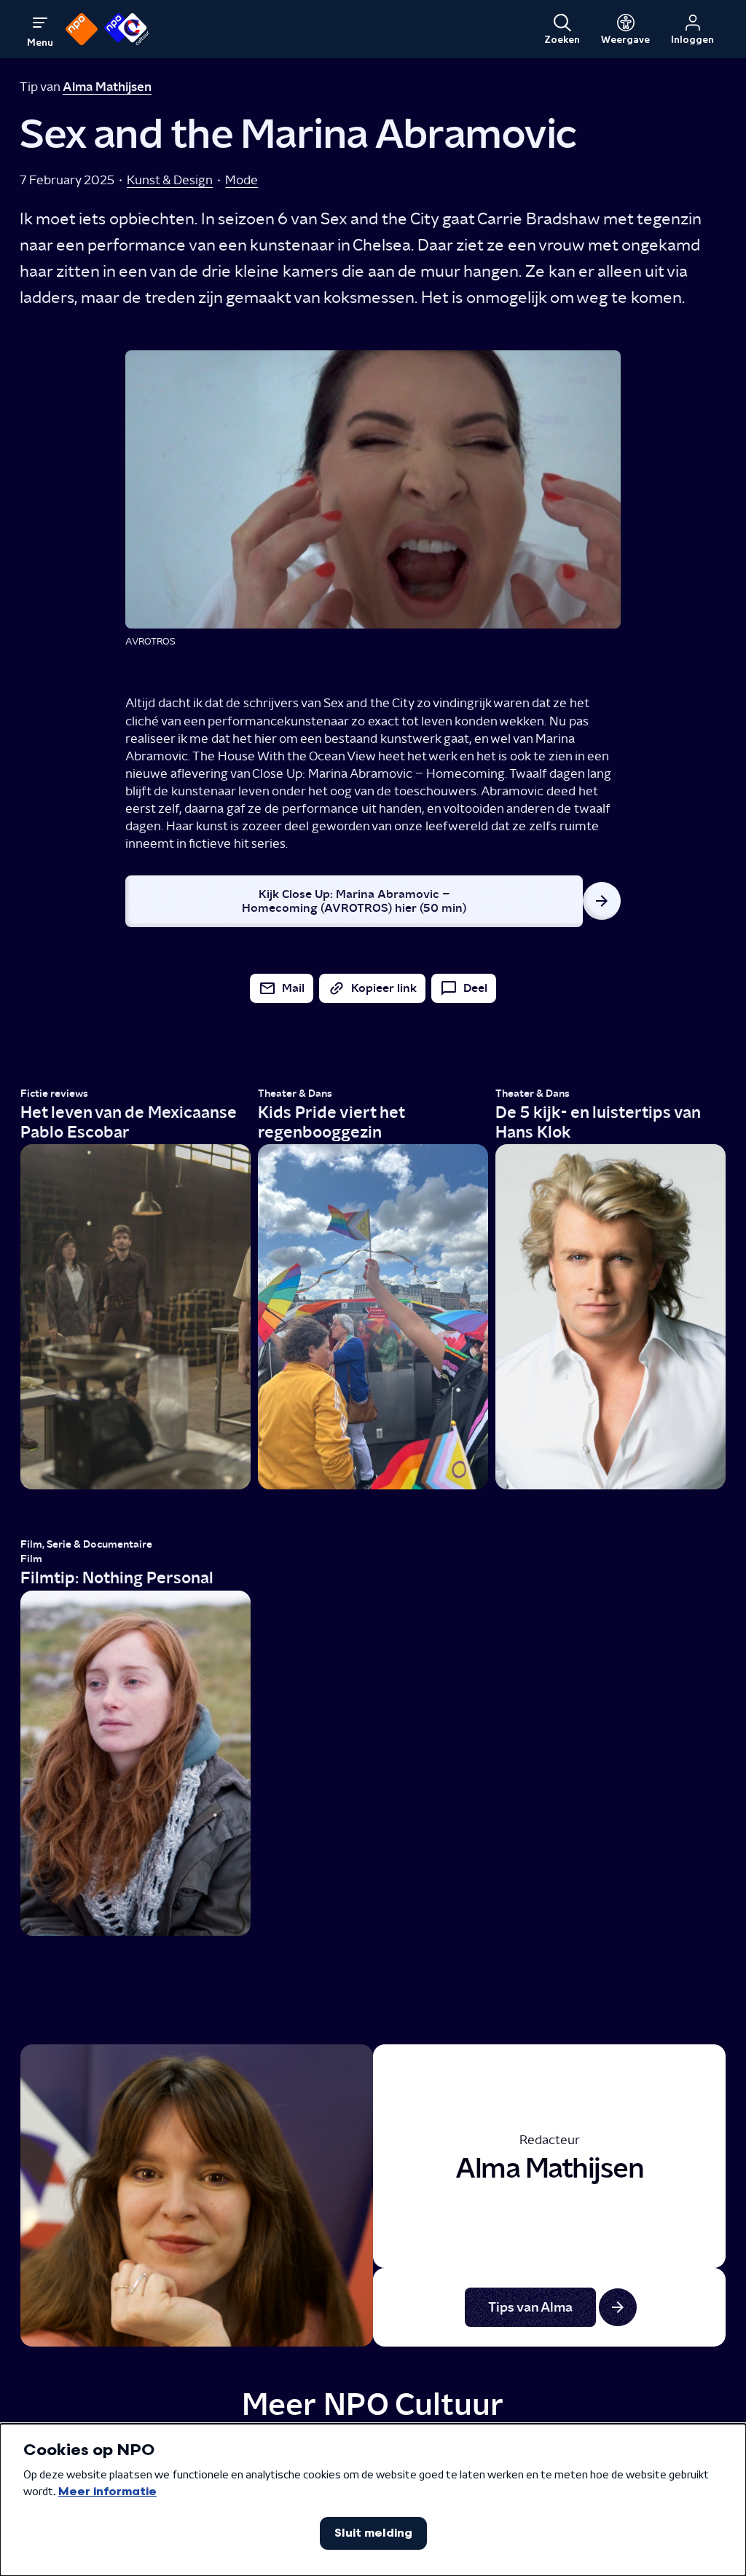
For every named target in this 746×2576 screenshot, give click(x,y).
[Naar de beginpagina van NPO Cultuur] (126, 29)
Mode (242, 180)
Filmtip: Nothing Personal (117, 1577)
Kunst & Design (170, 180)
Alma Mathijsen (107, 86)
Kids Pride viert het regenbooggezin (331, 1122)
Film (31, 1559)
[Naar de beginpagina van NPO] (82, 29)
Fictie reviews (54, 1094)
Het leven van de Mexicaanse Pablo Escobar (129, 1122)
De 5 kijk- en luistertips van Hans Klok (598, 1122)
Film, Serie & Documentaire (86, 1544)
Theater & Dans (295, 1094)
